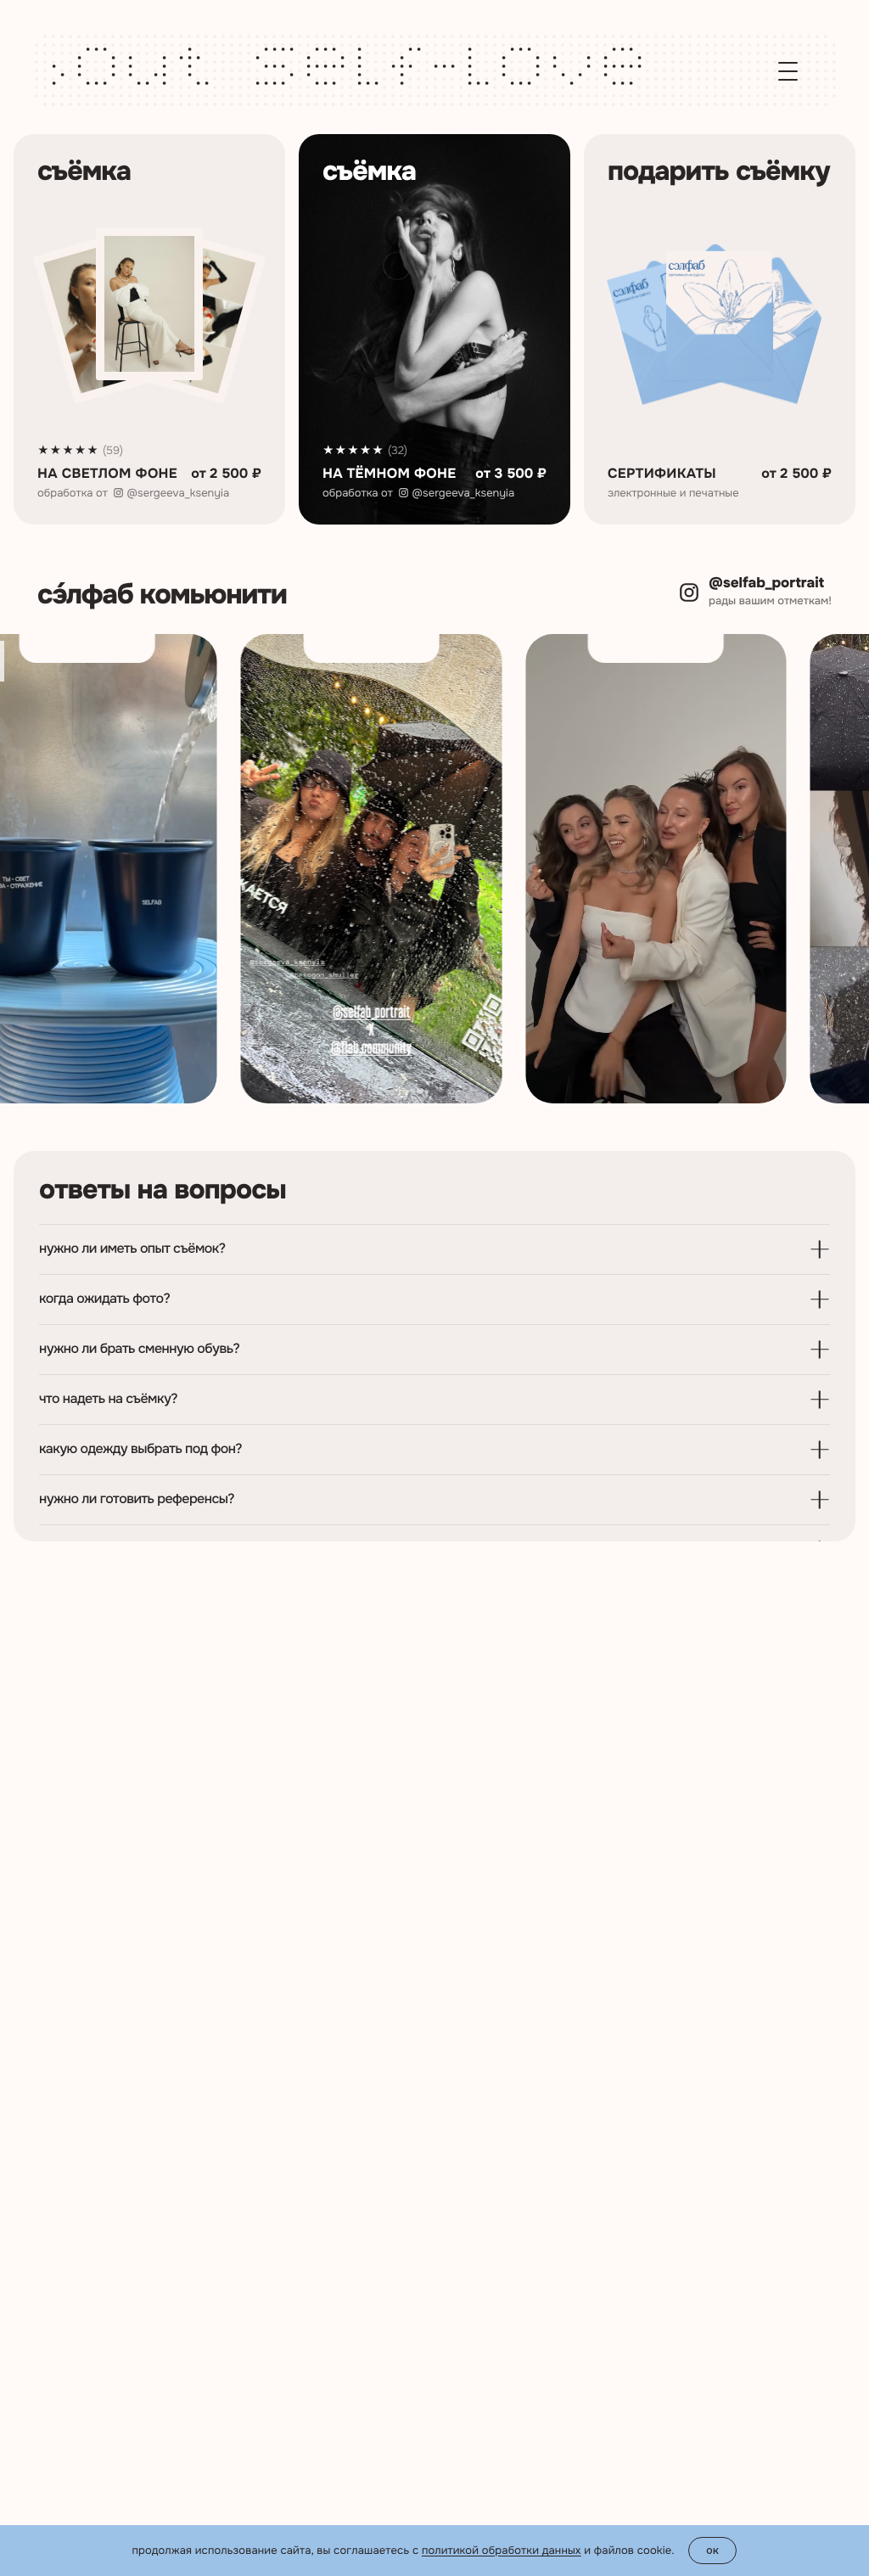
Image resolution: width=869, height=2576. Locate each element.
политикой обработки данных (502, 2550)
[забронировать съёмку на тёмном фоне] (434, 329)
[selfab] (157, 71)
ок (713, 2550)
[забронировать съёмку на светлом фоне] (149, 329)
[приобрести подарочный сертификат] (720, 329)
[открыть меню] (788, 71)
